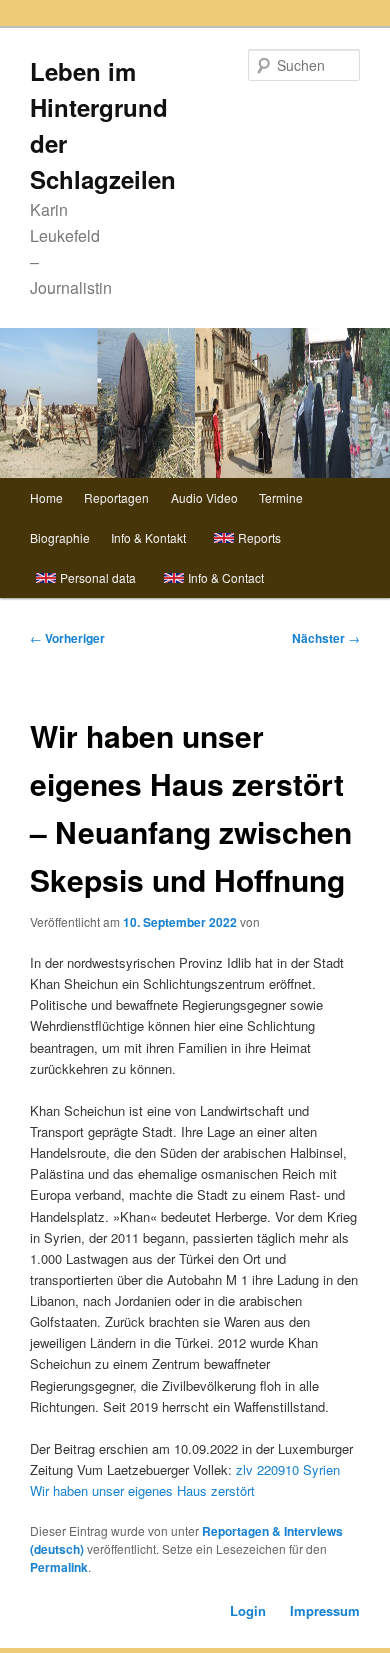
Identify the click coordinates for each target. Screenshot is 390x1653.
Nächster (326, 638)
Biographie (60, 537)
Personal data (98, 577)
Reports (259, 537)
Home (46, 497)
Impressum (325, 1610)
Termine (281, 497)
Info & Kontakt (148, 537)
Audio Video (204, 497)
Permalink (59, 1567)
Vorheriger (67, 638)
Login (248, 1610)
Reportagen (116, 497)
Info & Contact (226, 577)
